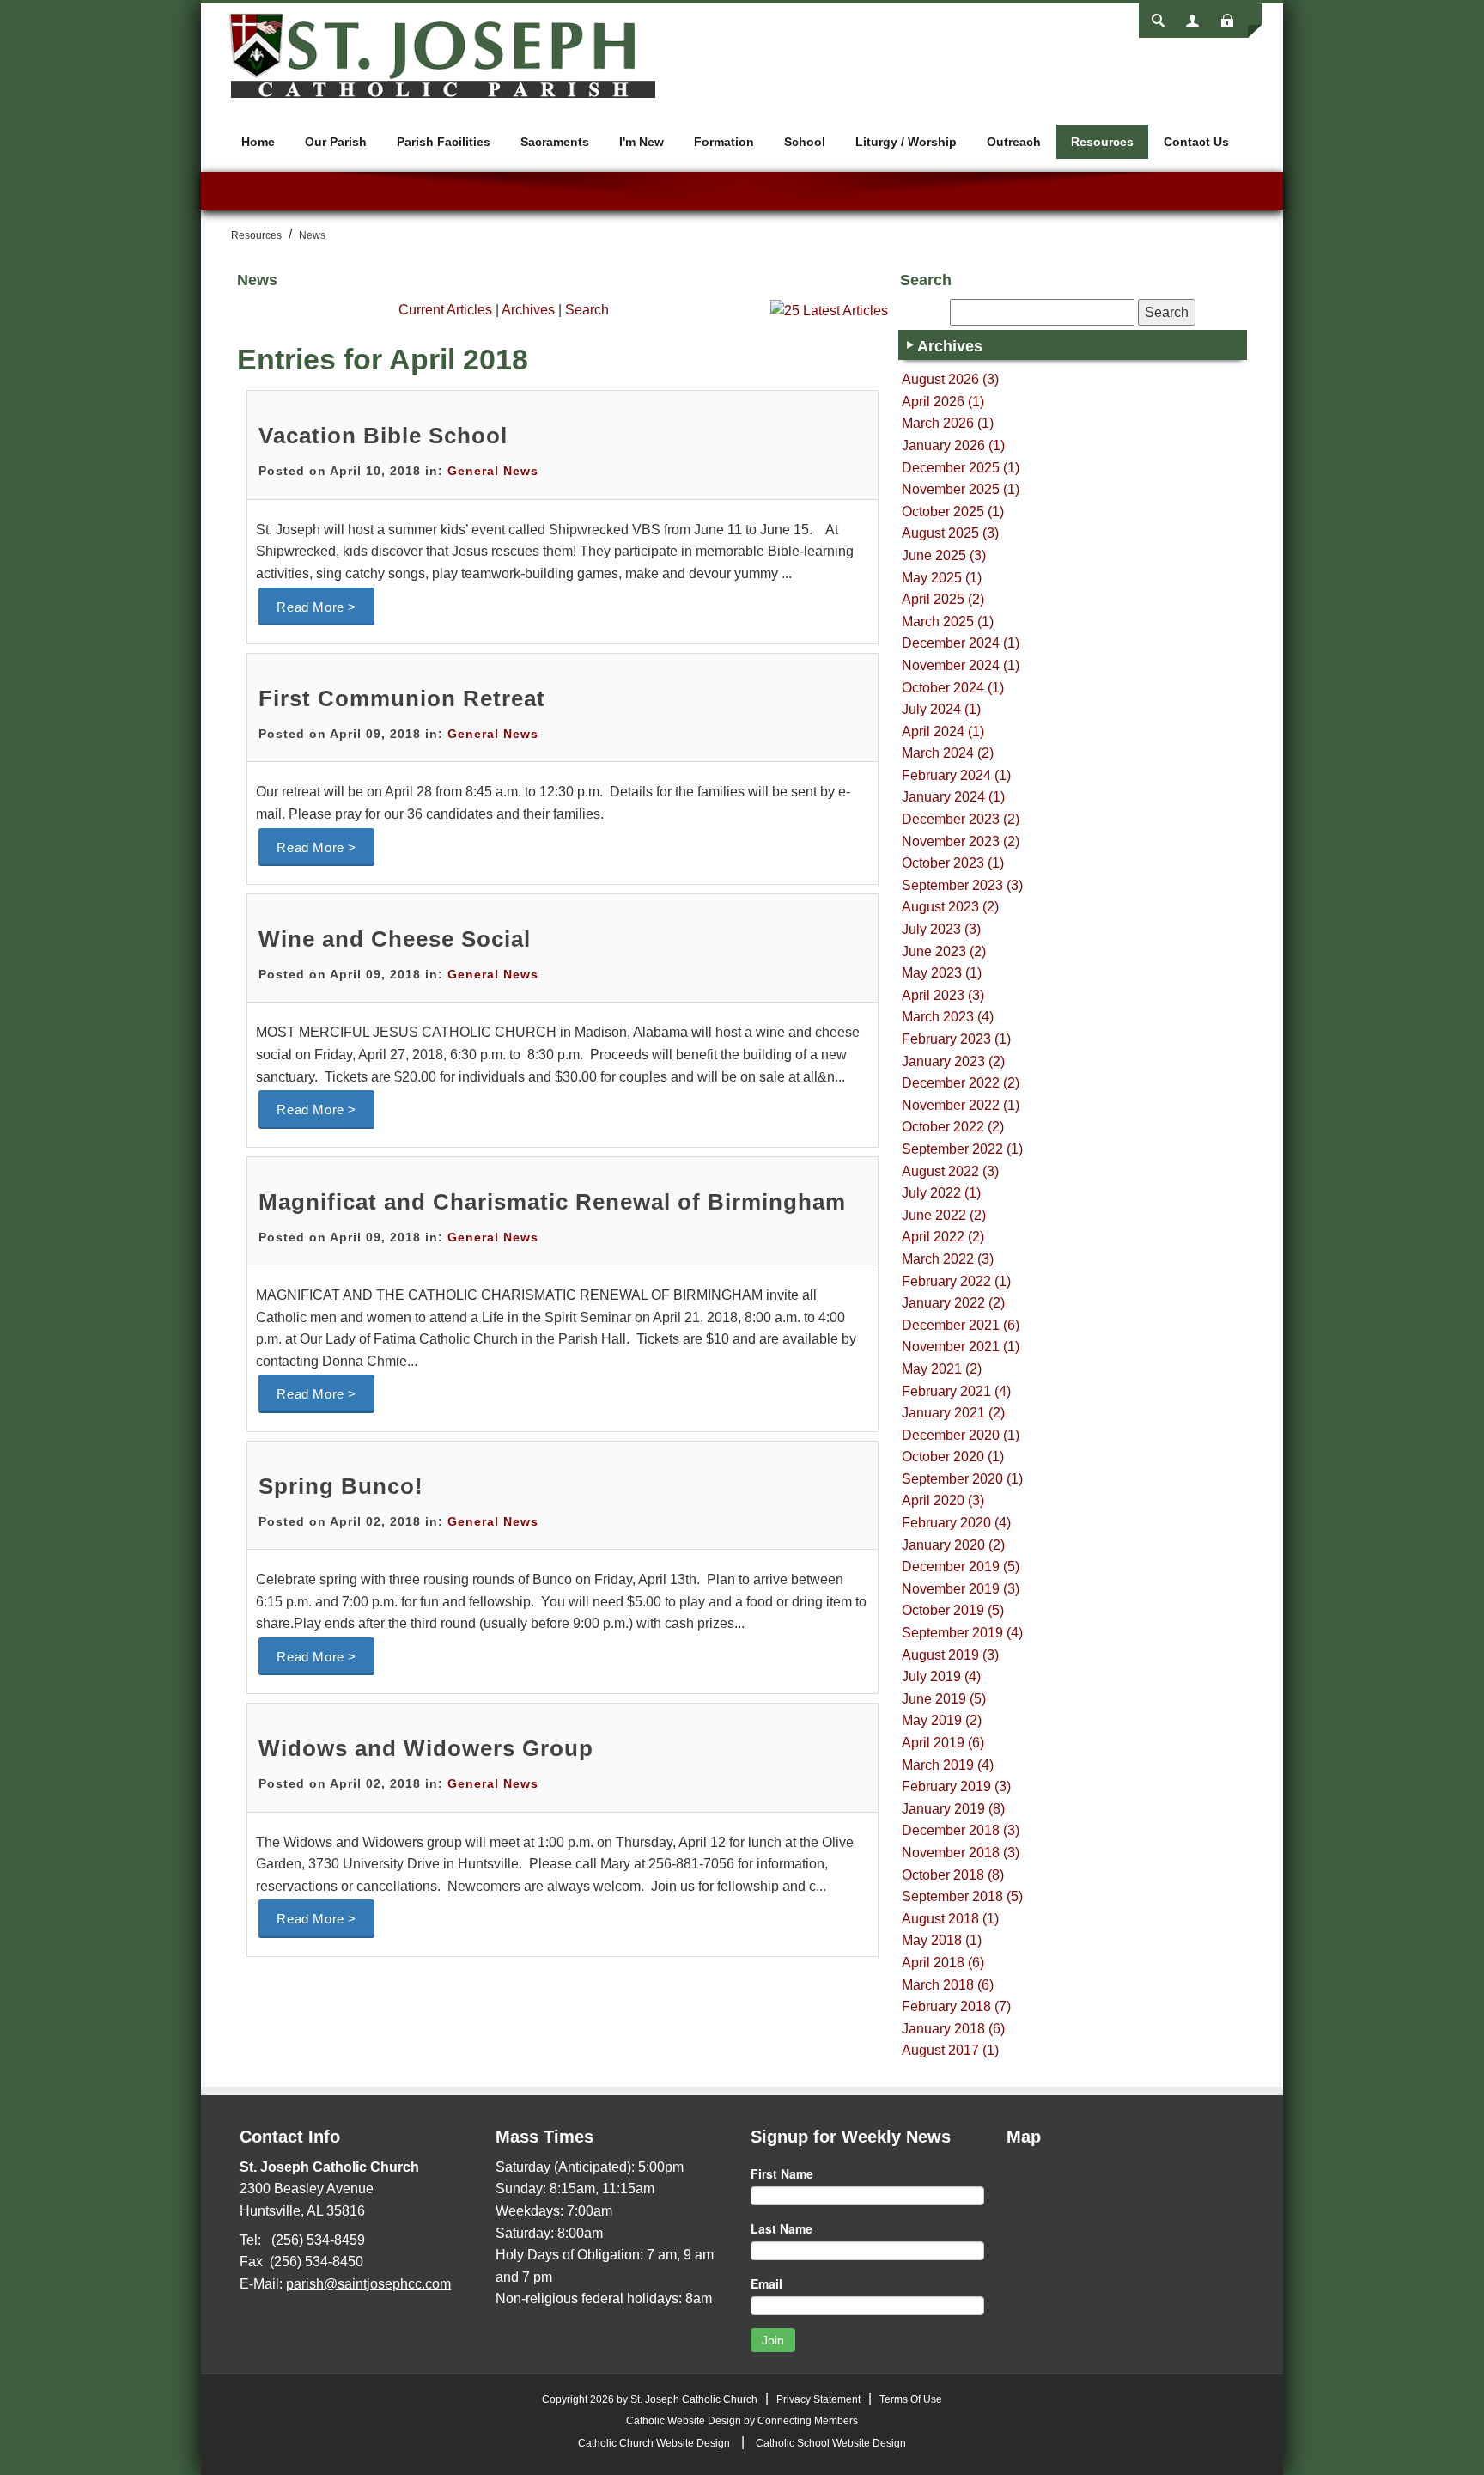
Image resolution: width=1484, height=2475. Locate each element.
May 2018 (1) (942, 1940)
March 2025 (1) (948, 622)
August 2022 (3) (950, 1171)
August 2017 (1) (950, 2050)
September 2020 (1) (962, 1479)
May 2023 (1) (942, 973)
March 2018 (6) (948, 1985)
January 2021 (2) (953, 1413)
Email (766, 2283)
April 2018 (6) (943, 1963)
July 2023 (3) (941, 929)
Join (773, 2340)
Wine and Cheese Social (395, 939)
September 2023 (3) (962, 885)
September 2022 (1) (962, 1149)
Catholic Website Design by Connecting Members (742, 2421)
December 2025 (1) (961, 468)
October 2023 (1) (953, 863)
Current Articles (445, 310)
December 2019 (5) (961, 1567)
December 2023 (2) (961, 819)
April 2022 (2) (943, 1237)
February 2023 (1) (956, 1039)
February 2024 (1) (956, 775)
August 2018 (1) (950, 1919)
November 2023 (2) (961, 841)
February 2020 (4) (956, 1523)
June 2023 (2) (944, 951)
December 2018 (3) (961, 1830)
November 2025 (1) (961, 489)
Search (587, 310)
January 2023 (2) (953, 1061)
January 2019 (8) (953, 1809)
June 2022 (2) (944, 1215)
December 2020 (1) (961, 1435)
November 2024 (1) (961, 665)
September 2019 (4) (962, 1633)
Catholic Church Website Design (654, 2443)
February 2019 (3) (956, 1786)
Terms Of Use (911, 2399)
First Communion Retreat (402, 698)
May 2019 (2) (942, 1720)
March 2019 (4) (948, 1765)
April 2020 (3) (943, 1500)
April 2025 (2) (943, 599)
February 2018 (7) (956, 2006)
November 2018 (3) (961, 1853)
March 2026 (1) (948, 423)
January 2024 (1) (953, 797)
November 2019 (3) (961, 1589)
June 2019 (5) (944, 1699)
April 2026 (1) (943, 402)
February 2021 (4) (956, 1391)
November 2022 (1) (961, 1105)
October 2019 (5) (953, 1610)
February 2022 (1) (956, 1281)
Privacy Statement (818, 2399)
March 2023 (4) (948, 1017)
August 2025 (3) (950, 533)
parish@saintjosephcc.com (368, 2284)
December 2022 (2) (961, 1083)
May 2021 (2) (942, 1369)
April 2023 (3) (943, 995)
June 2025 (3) (944, 555)
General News (493, 471)
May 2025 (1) (942, 578)
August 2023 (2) (950, 907)
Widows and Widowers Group (426, 1748)
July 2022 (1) (941, 1193)
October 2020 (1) (953, 1457)
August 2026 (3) (950, 379)
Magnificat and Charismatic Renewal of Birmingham (552, 1202)
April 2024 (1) (943, 732)
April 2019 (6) (943, 1743)
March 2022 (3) (948, 1259)
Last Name (782, 2228)
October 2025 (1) (953, 512)
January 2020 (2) (953, 1545)
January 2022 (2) (953, 1303)
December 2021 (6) (961, 1325)
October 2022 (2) (953, 1127)
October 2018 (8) (953, 1875)
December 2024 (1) (961, 643)
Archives (528, 310)
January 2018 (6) (953, 2029)
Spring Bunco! (341, 1486)
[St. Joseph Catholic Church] (441, 55)
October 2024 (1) (953, 688)
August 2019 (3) (950, 1655)
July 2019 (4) (941, 1676)
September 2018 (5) (962, 1896)
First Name (782, 2173)
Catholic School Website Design (831, 2443)
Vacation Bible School (383, 436)
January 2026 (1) (953, 445)
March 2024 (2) (948, 753)
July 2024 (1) (941, 709)
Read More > (316, 607)
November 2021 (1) (961, 1347)
